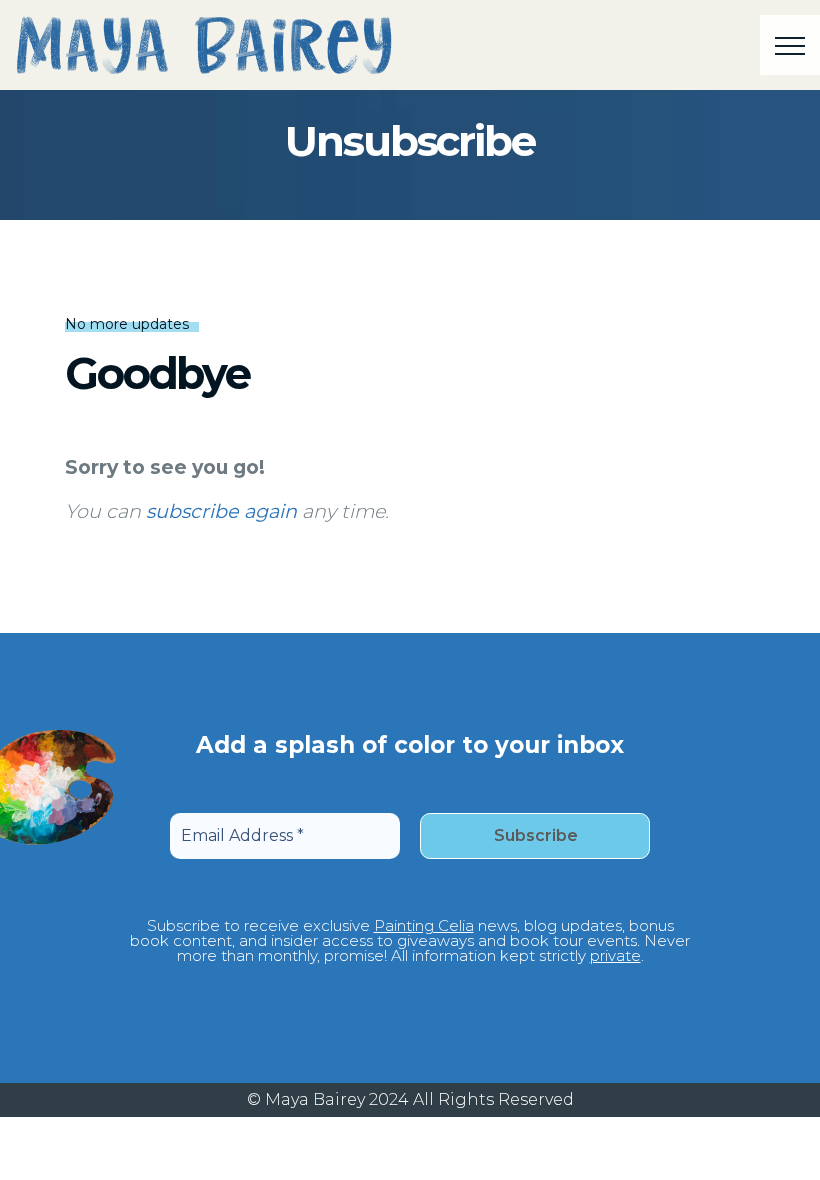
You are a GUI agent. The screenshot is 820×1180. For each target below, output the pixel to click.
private (615, 955)
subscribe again (221, 511)
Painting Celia (424, 925)
